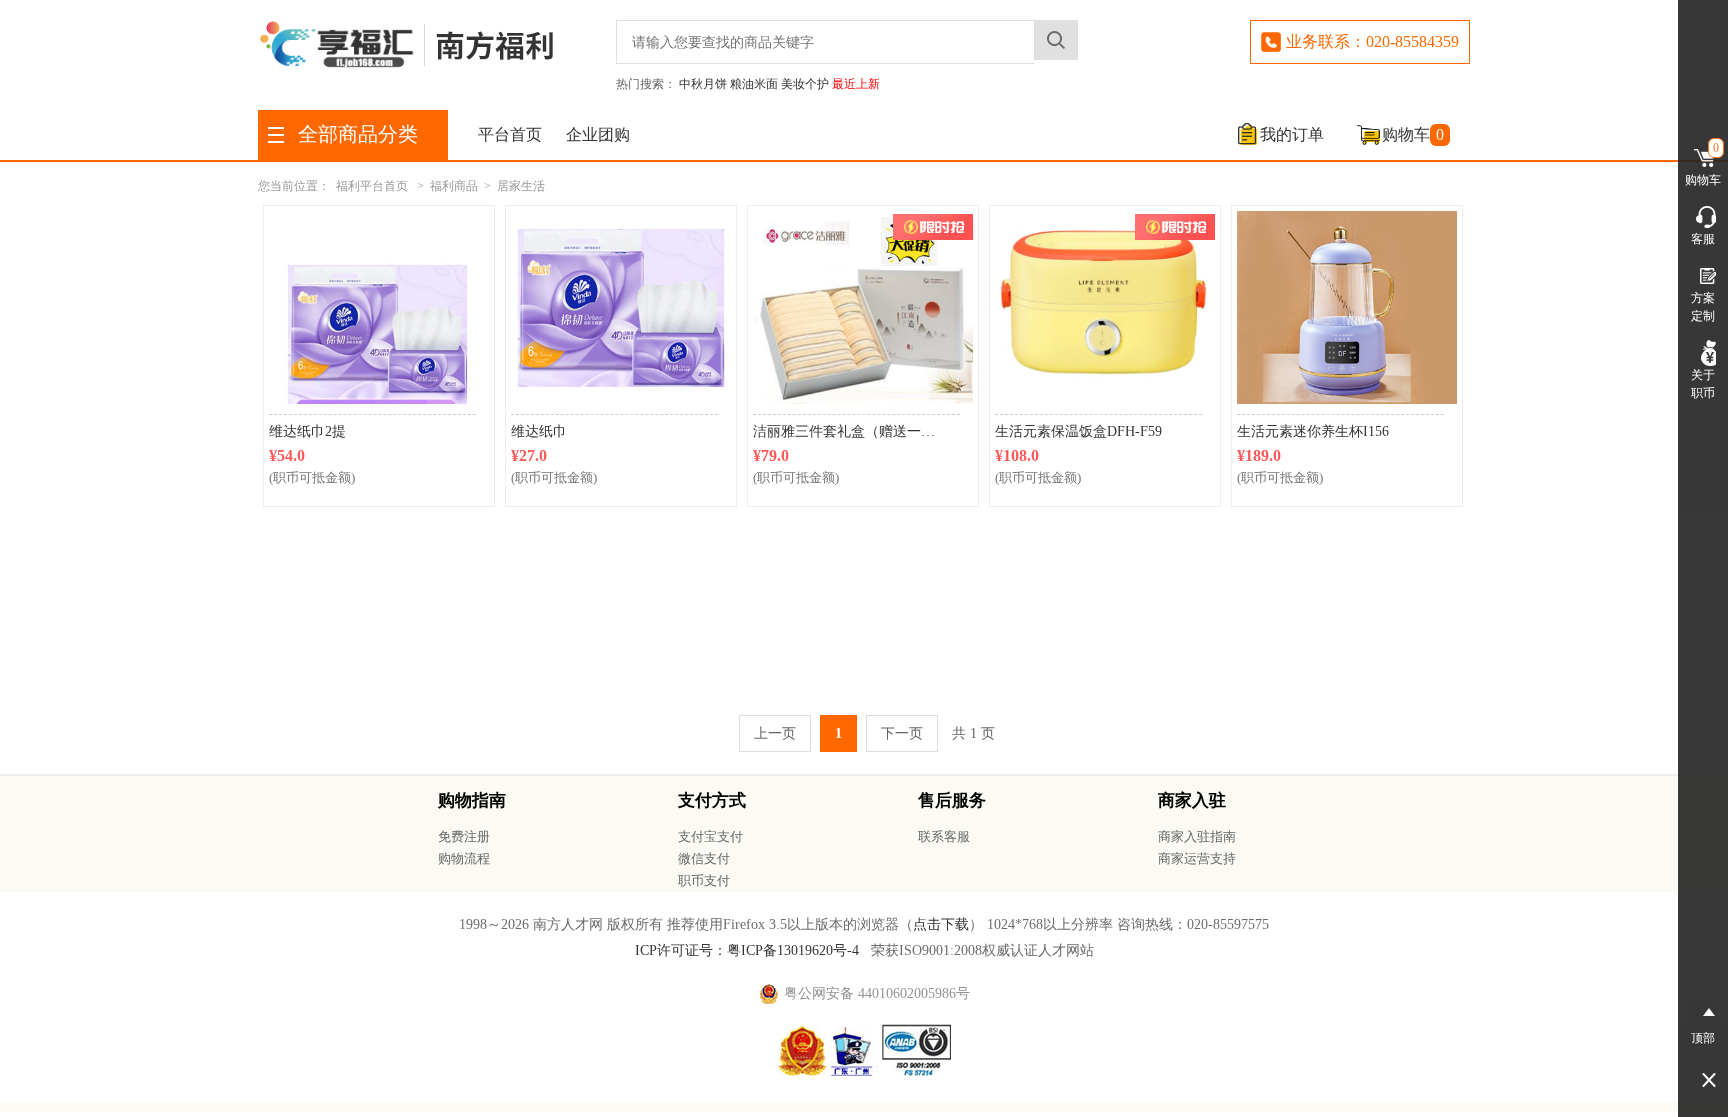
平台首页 (510, 134)
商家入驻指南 (1197, 836)
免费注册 (464, 836)
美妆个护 (805, 84)
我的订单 (1292, 134)
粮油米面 (754, 84)
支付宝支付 (710, 836)
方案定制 (1703, 307)
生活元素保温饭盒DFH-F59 (1078, 431)
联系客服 (944, 836)
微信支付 (704, 858)
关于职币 (1703, 384)
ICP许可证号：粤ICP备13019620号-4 (747, 950)
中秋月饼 (703, 84)
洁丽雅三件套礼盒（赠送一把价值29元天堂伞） (856, 431)
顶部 (1703, 1038)
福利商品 (454, 186)
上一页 (775, 733)
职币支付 (704, 880)
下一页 (902, 733)
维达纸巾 (539, 431)
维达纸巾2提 (307, 431)
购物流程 (464, 858)
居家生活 (521, 186)
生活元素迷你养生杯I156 (1313, 431)
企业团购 (598, 134)
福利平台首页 (372, 186)
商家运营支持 (1197, 858)
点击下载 (941, 924)
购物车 (1413, 134)
